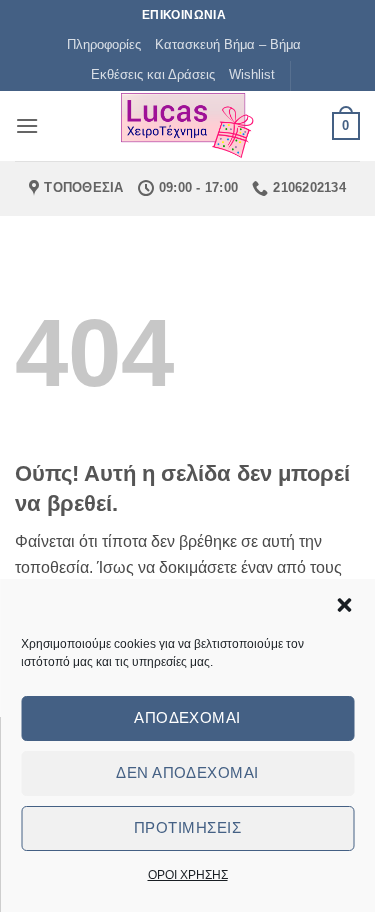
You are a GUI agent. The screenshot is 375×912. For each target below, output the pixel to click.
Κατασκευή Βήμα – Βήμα (228, 44)
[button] (344, 605)
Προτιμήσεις (187, 827)
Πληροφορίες (104, 44)
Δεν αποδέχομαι (187, 772)
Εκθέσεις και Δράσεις (153, 74)
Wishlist (252, 74)
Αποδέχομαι (187, 717)
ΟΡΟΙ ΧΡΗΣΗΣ (188, 875)
